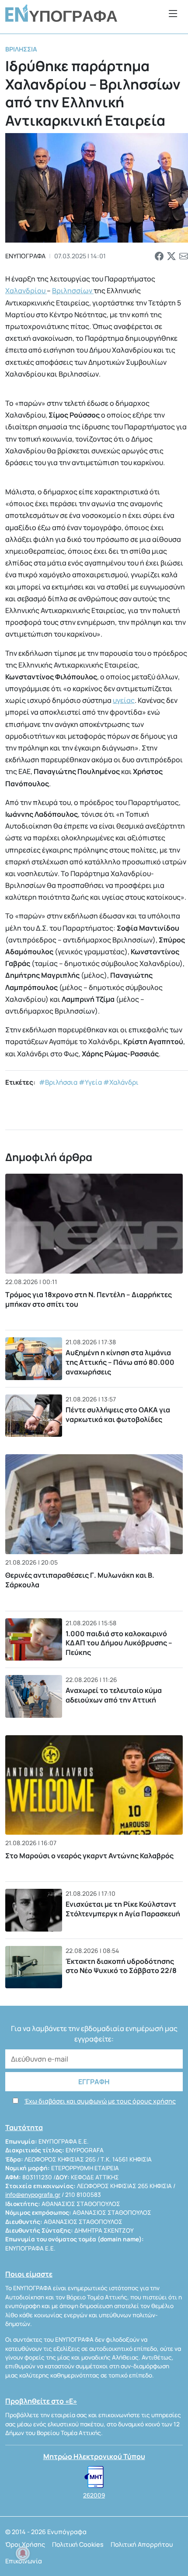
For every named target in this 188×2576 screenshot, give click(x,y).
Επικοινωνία (24, 2561)
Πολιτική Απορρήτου (142, 2544)
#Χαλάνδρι (121, 1082)
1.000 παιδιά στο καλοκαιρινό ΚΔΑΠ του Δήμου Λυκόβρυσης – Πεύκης (119, 1643)
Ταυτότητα (24, 2127)
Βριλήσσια (21, 49)
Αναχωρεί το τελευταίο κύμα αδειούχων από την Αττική (114, 1695)
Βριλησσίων (73, 291)
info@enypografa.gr (33, 2195)
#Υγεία (90, 1082)
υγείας (124, 700)
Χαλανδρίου (26, 291)
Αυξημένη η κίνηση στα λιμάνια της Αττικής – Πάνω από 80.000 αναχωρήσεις (120, 1362)
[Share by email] (184, 256)
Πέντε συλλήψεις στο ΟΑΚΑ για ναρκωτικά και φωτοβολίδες (118, 1415)
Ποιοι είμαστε (29, 2274)
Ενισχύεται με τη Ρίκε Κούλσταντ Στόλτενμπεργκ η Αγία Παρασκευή (123, 1909)
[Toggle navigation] (173, 13)
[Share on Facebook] (159, 256)
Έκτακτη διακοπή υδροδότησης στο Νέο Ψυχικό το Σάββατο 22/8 (121, 1966)
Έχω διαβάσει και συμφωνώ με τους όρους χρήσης (100, 2101)
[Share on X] (171, 256)
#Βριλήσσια (58, 1082)
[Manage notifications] (23, 2553)
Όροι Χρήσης (25, 2544)
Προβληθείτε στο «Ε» (41, 2401)
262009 (94, 2495)
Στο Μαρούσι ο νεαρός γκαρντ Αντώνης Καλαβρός (89, 1856)
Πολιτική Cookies (78, 2544)
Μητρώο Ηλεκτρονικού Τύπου (94, 2456)
